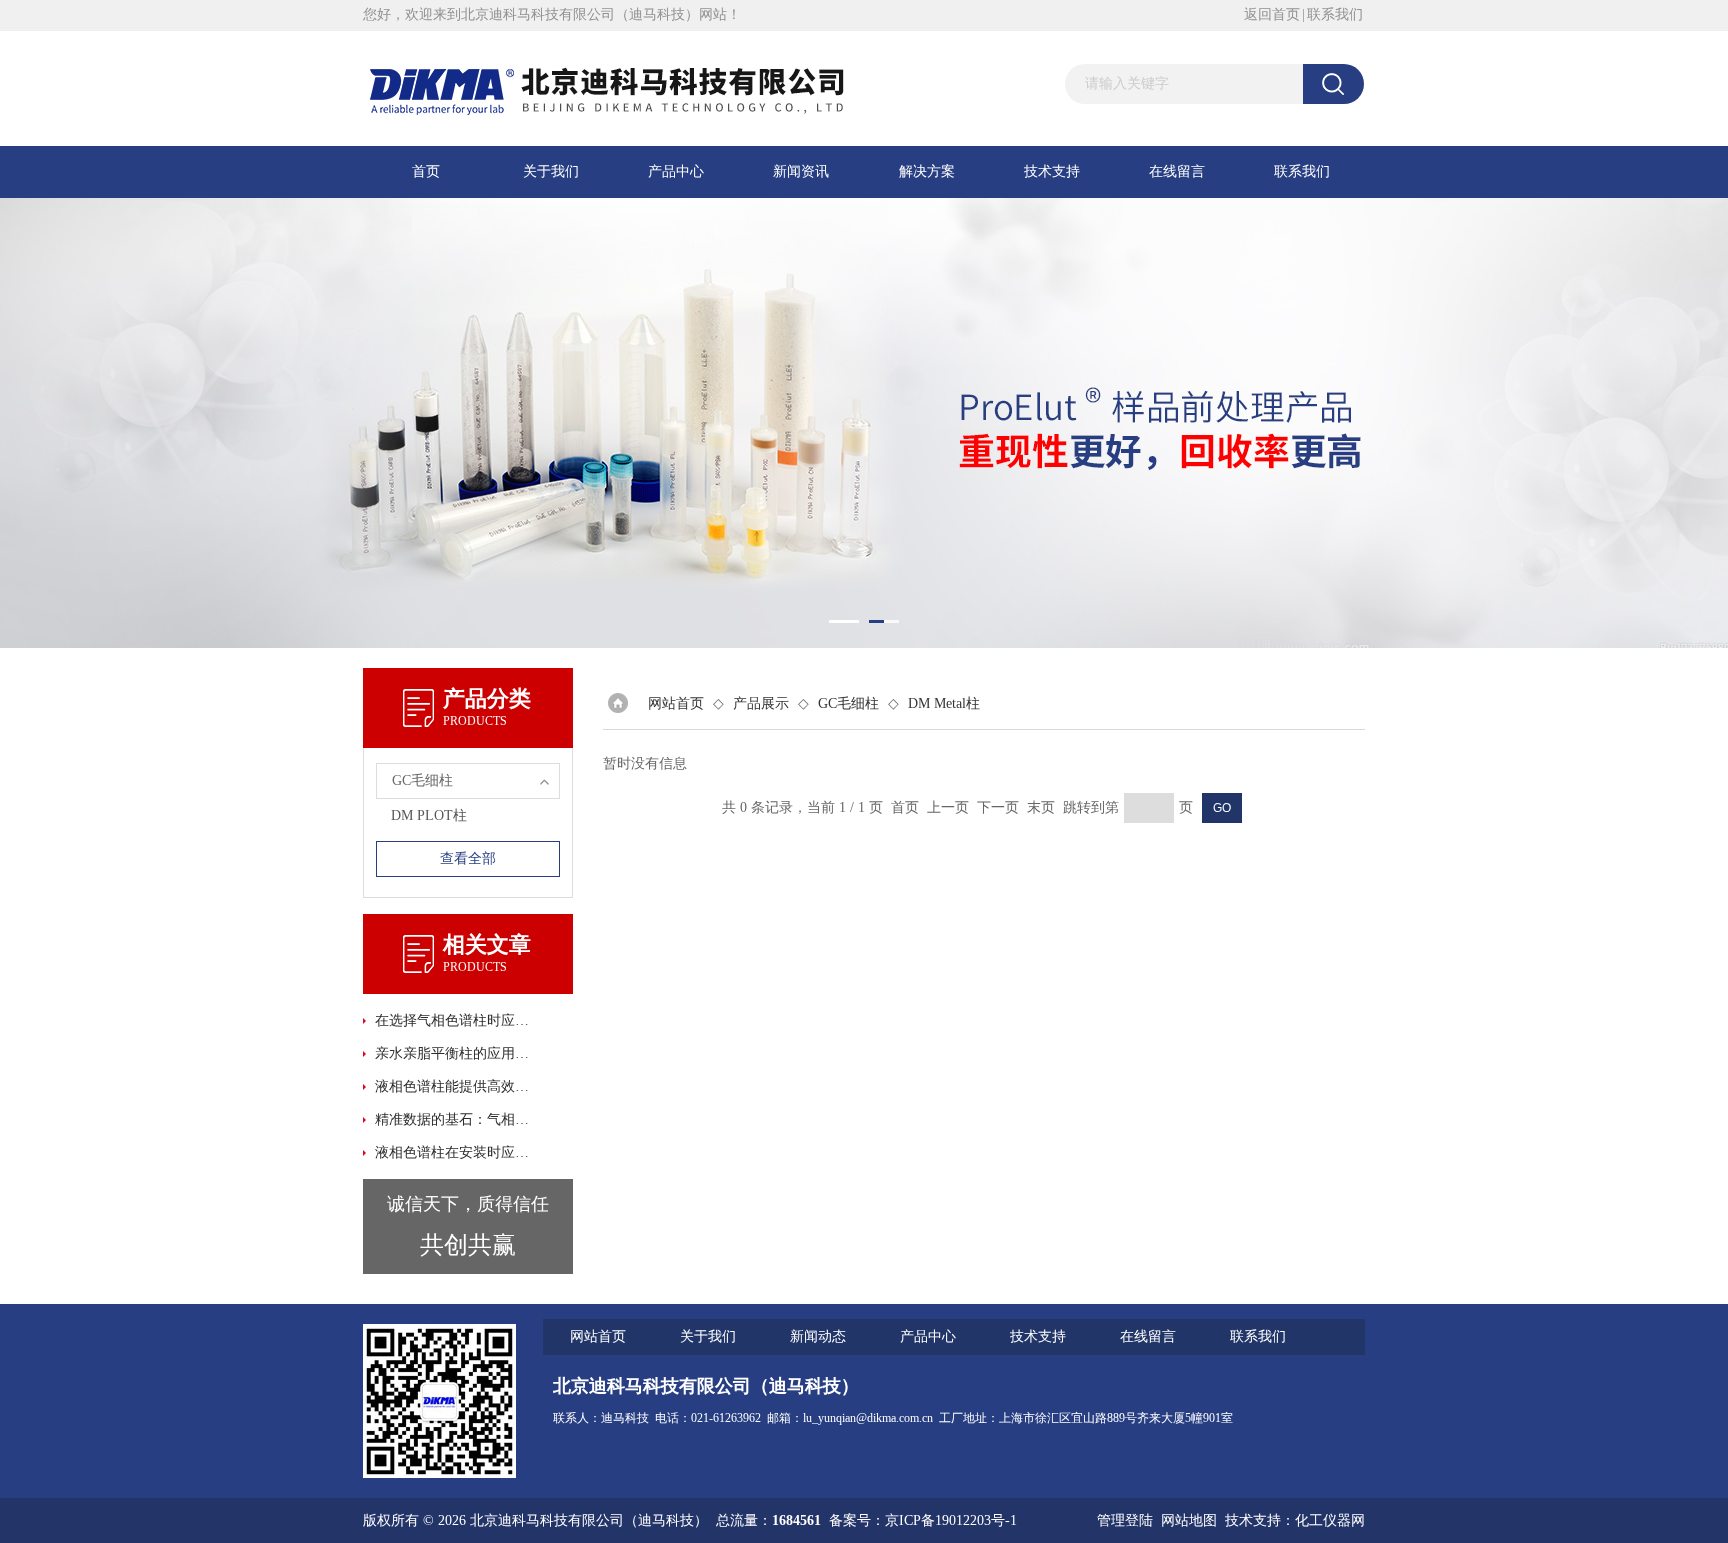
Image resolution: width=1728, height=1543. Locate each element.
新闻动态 (818, 1336)
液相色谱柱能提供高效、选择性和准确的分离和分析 (454, 1086)
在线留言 (1177, 171)
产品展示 (761, 703)
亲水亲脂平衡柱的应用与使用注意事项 (454, 1053)
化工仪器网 (1330, 1520)
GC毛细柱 (848, 703)
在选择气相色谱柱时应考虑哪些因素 (454, 1020)
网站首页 (676, 703)
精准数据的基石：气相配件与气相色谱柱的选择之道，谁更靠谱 (454, 1119)
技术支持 (1052, 171)
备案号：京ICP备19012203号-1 (923, 1520)
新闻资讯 (801, 171)
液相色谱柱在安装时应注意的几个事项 (454, 1152)
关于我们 (551, 171)
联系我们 (1335, 14)
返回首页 (1272, 14)
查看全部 (468, 858)
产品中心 (676, 171)
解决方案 (927, 171)
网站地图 (1189, 1520)
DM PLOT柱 (429, 815)
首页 (426, 171)
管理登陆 (1125, 1520)
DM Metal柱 (944, 703)
